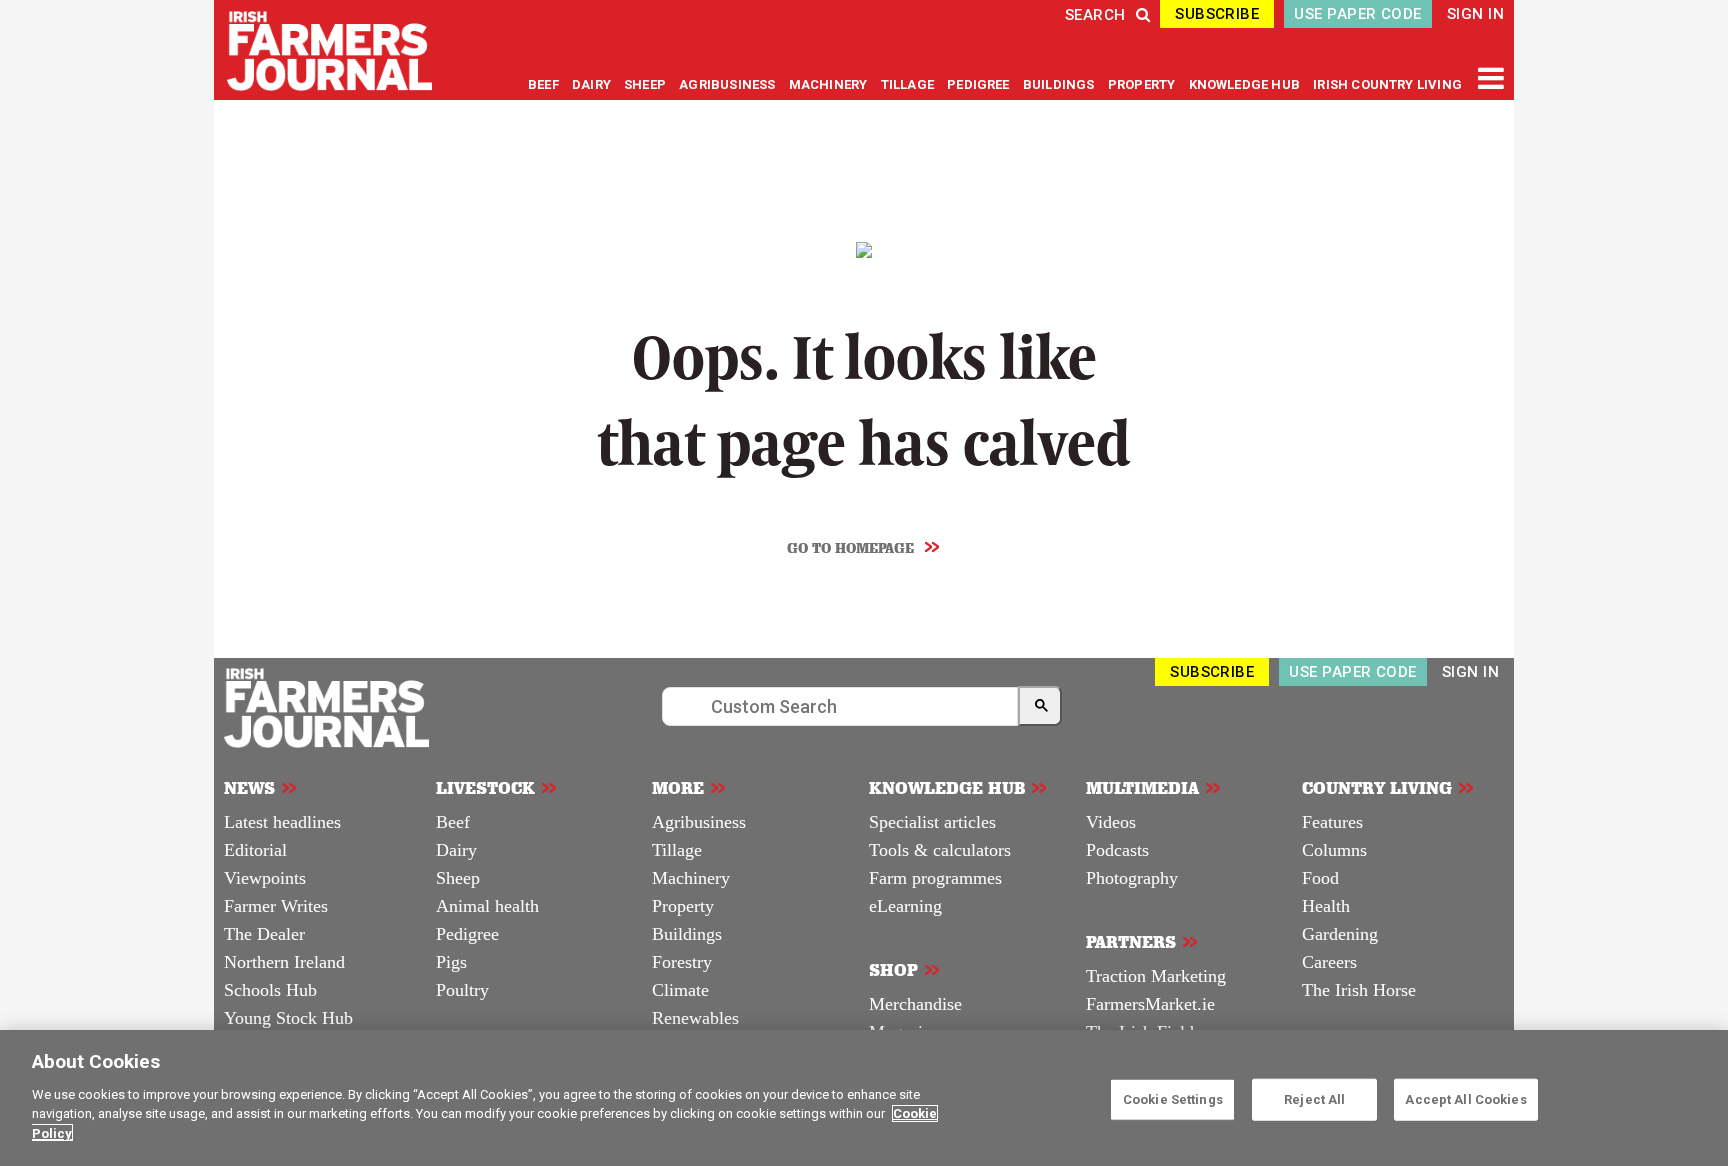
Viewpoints (265, 878)
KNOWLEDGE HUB (1244, 84)
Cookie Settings (1173, 1098)
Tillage (677, 850)
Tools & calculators (940, 850)
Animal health (487, 906)
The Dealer (264, 934)
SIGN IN (1475, 14)
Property (683, 906)
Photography (1132, 878)
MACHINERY (830, 84)
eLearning (905, 906)
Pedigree (467, 934)
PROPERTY (1143, 84)
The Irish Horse (1359, 990)
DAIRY (591, 84)
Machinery (691, 878)
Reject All (1314, 1098)
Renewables (695, 1018)
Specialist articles (932, 822)
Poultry (462, 990)
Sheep (458, 878)
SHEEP (646, 84)
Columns (1334, 850)
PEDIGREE (980, 84)
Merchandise (915, 1004)
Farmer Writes (276, 906)
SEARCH (1095, 15)
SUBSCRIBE (1217, 14)
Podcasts (1117, 850)
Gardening (1340, 934)
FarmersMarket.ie (1150, 1004)
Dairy (456, 850)
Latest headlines (282, 822)
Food (1320, 878)
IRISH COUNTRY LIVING (1387, 84)
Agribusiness (699, 822)
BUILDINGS (1060, 84)
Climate (680, 990)
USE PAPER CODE (1357, 14)
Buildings (687, 934)
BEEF (545, 84)
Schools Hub (270, 990)
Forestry (682, 962)
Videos (1111, 822)
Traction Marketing (1156, 976)
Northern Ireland (284, 962)
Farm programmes (935, 878)
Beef (453, 822)
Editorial (255, 850)
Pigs (451, 962)
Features (1332, 822)
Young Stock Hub (288, 1018)
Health (1326, 906)
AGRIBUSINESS (728, 84)
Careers (1329, 962)
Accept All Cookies (1465, 1098)
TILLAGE (909, 84)
